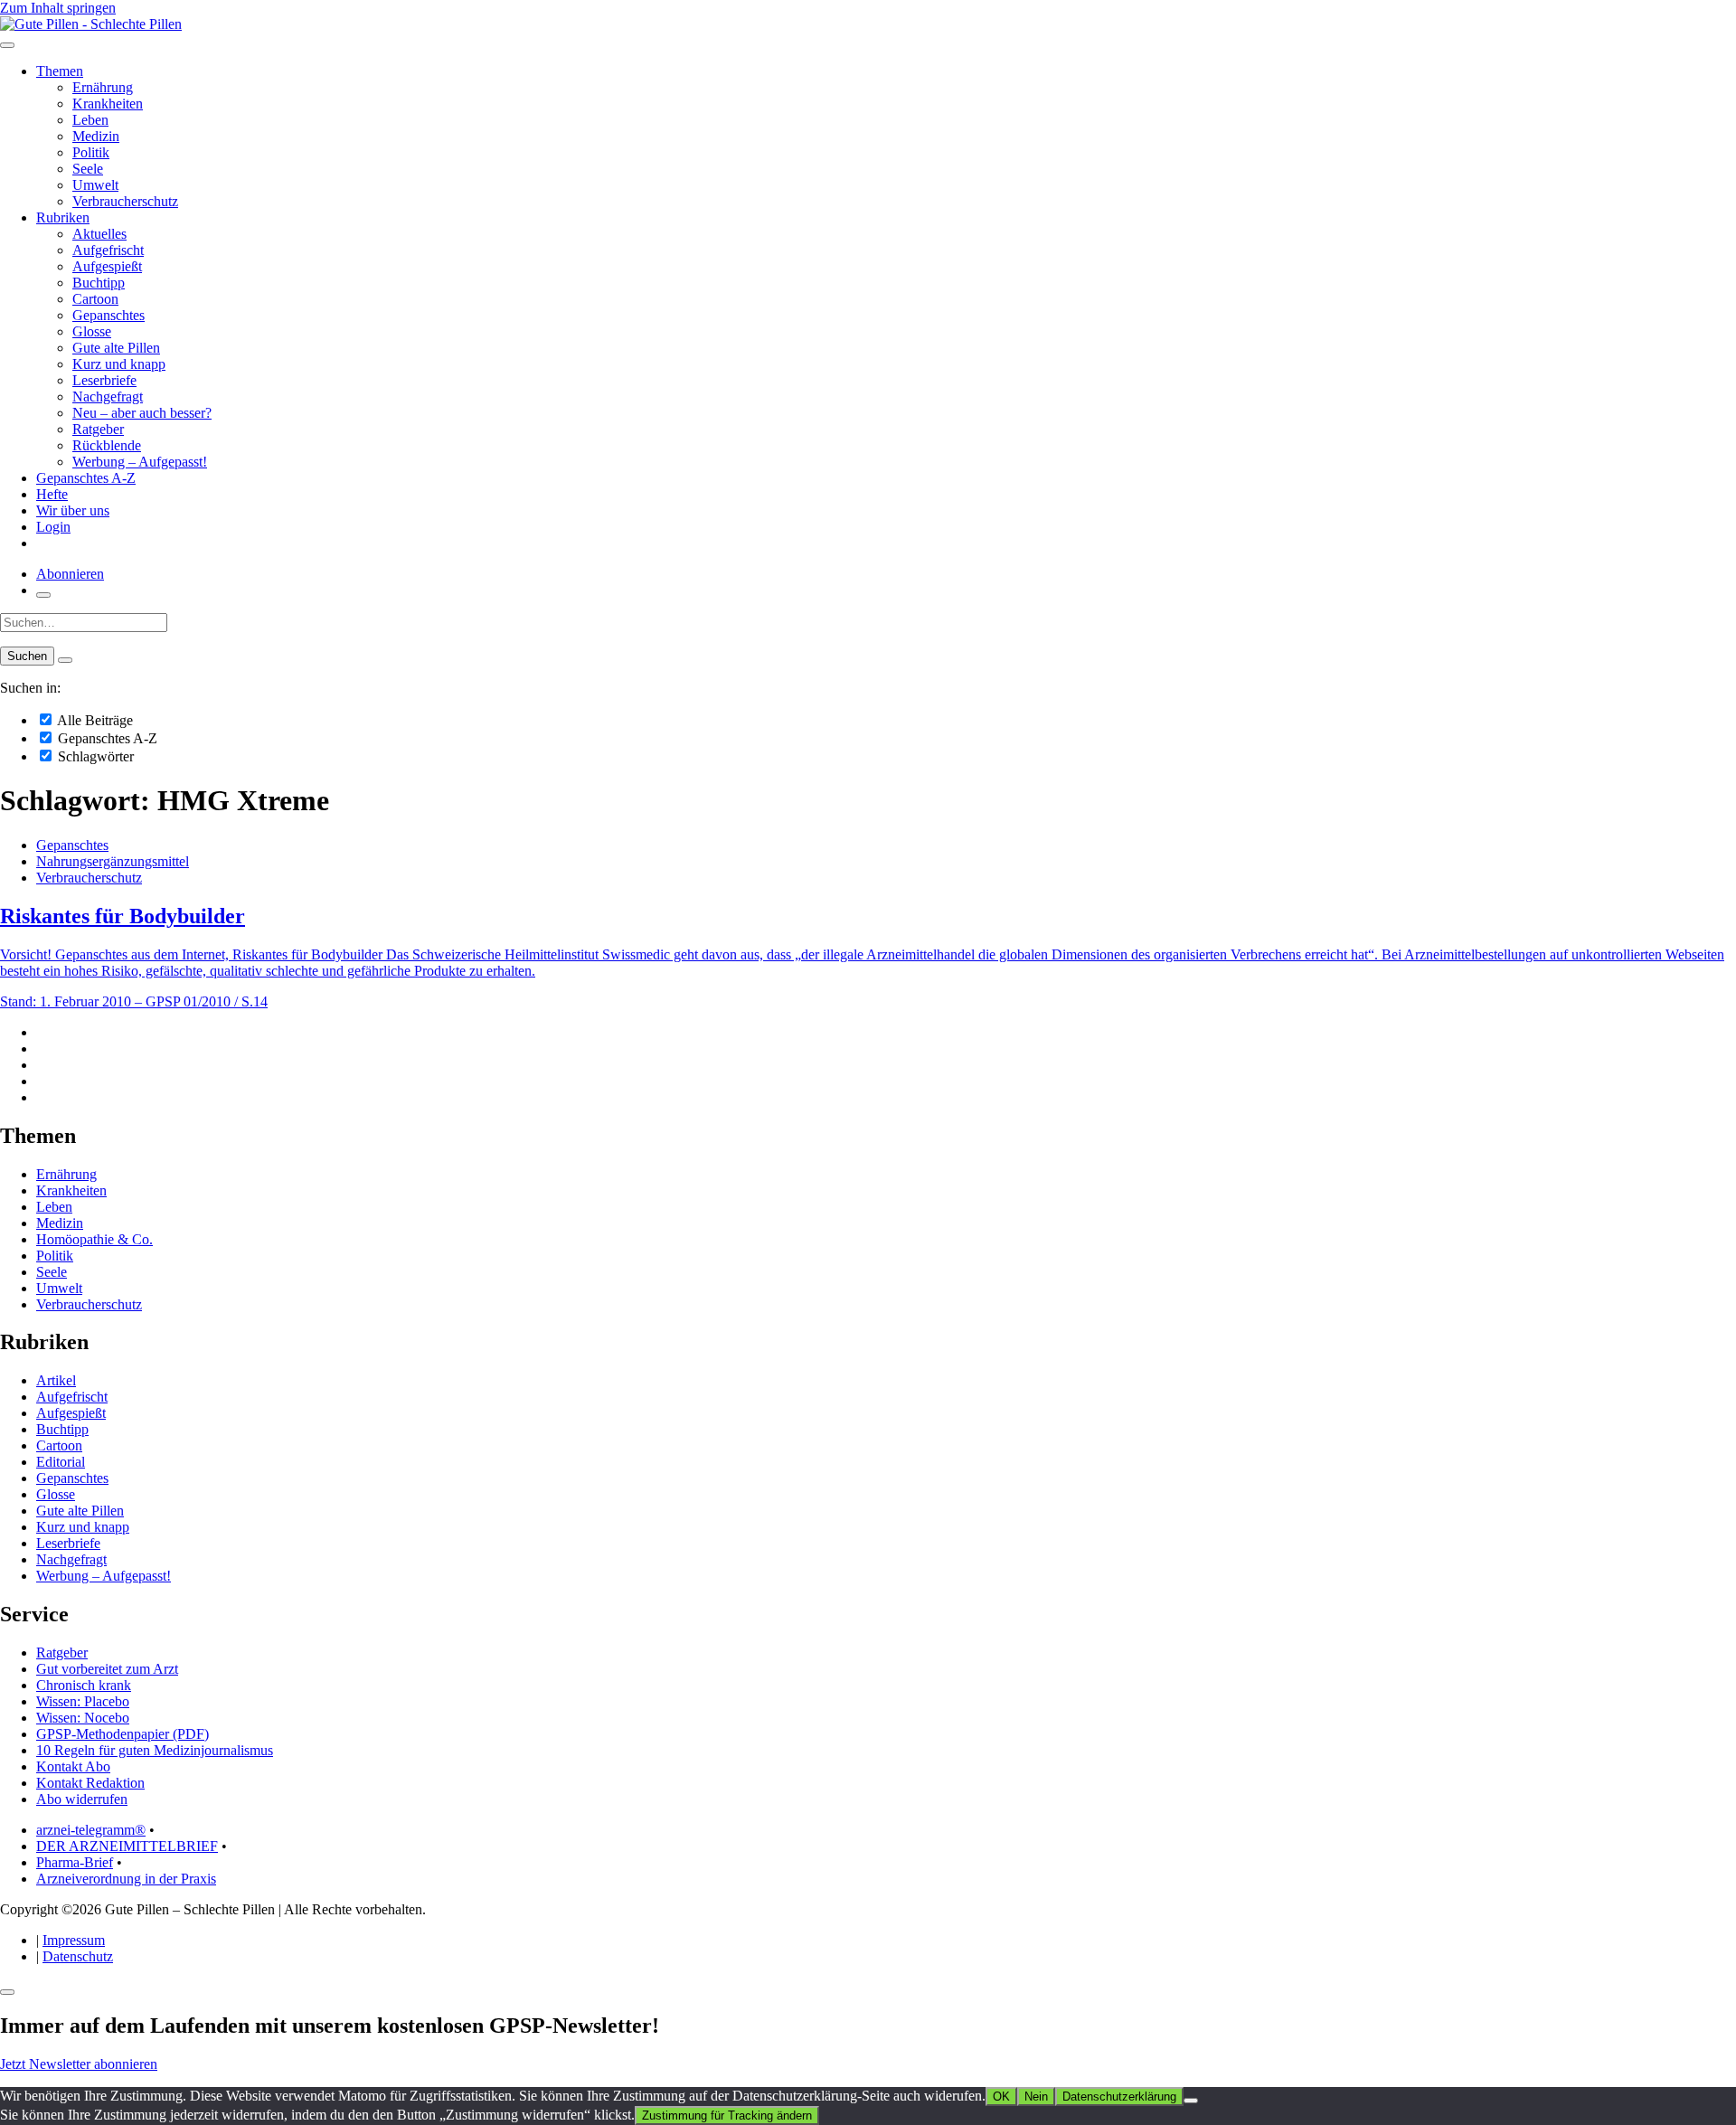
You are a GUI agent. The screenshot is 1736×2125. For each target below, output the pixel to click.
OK (1001, 2097)
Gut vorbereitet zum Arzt (107, 1669)
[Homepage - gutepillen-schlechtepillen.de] (91, 24)
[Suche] (43, 595)
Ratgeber (98, 429)
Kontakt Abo (73, 1766)
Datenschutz (78, 1956)
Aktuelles (99, 234)
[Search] (65, 660)
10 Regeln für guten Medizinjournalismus (155, 1750)
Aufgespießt (107, 266)
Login (53, 527)
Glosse (92, 331)
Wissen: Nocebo (83, 1718)
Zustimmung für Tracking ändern (727, 2116)
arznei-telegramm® (91, 1830)
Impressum (74, 1940)
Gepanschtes (108, 315)
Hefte (52, 494)
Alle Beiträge (94, 720)
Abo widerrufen (82, 1799)
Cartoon (95, 299)
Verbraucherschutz (125, 201)
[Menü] (7, 45)
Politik (91, 152)
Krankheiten (108, 104)
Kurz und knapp (119, 364)
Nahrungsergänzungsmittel (113, 861)
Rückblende (107, 445)
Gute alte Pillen (116, 348)
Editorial (61, 1462)
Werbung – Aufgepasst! (140, 462)
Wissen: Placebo (83, 1701)
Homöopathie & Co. (94, 1239)
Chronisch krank (84, 1685)
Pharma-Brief (75, 1862)
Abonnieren (70, 574)
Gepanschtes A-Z (86, 478)
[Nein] (1191, 2101)
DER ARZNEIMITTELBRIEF (127, 1846)
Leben (90, 120)
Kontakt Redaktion (90, 1783)
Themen (60, 71)
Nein (1036, 2097)
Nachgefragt (108, 397)
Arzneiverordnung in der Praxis (126, 1879)
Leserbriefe (104, 380)
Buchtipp (99, 283)
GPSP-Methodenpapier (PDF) (123, 1734)
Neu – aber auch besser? (142, 413)
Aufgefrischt (108, 250)
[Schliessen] (7, 1992)
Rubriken (63, 217)
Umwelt (95, 185)
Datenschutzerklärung (1119, 2097)
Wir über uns (73, 510)
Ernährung (103, 87)
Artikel (56, 1380)
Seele (88, 169)
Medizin (96, 136)
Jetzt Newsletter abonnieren (79, 2064)
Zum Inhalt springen (58, 8)
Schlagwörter (94, 756)
